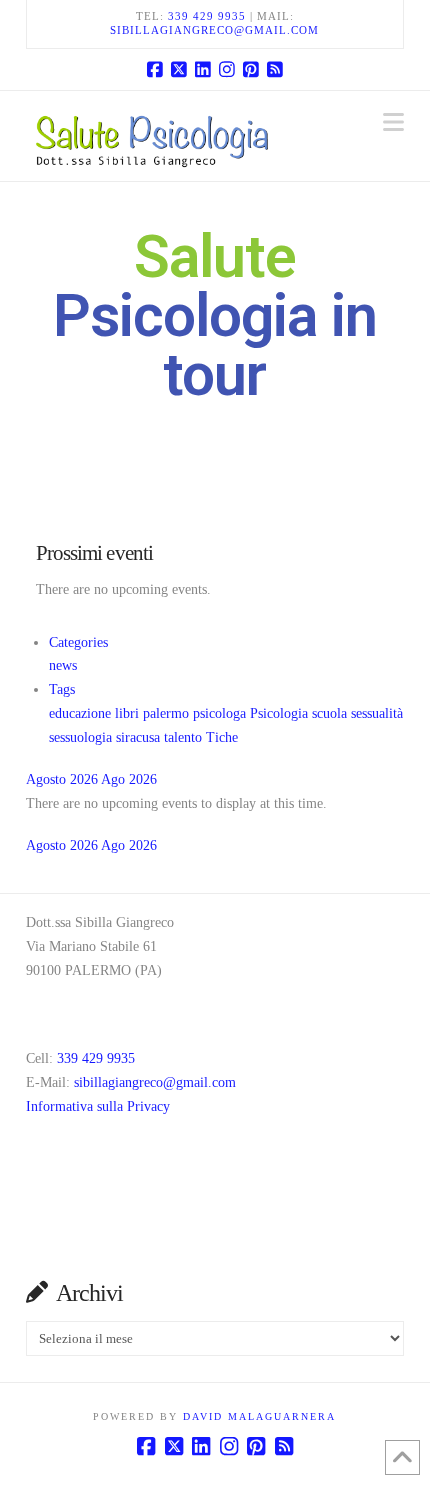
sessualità (377, 713)
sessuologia (82, 737)
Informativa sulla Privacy (98, 1106)
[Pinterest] (251, 69)
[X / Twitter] (179, 69)
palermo (168, 713)
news (63, 665)
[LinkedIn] (203, 69)
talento (185, 737)
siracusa (140, 737)
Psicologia (281, 713)
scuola (331, 713)
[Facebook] (155, 69)
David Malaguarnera (259, 1416)
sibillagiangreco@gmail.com (214, 30)
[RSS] (275, 69)
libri (129, 713)
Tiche (222, 737)
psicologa (221, 713)
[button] (393, 122)
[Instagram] (227, 69)
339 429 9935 (207, 16)
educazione (82, 713)
